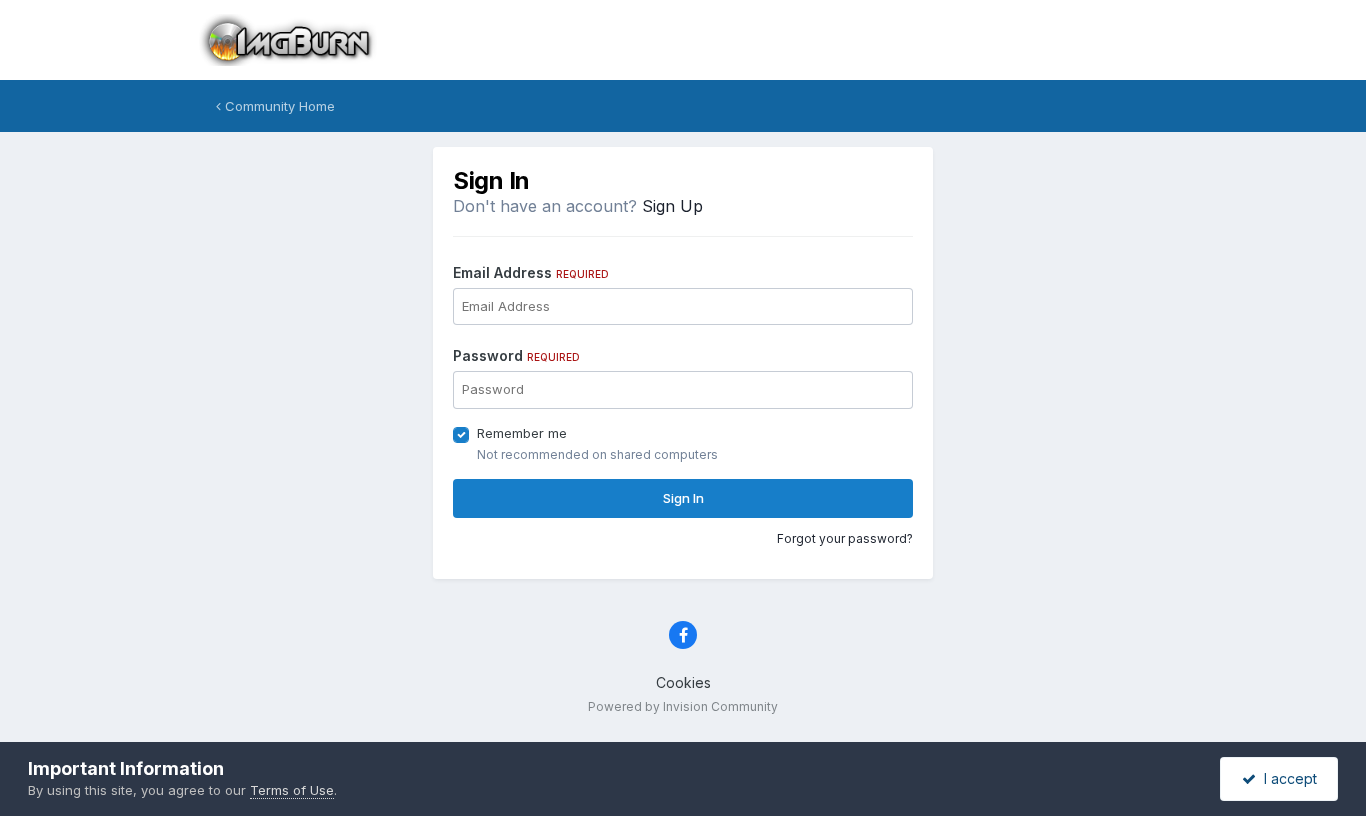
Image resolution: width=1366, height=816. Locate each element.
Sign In (683, 498)
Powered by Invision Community (683, 706)
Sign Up (672, 206)
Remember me (522, 433)
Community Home (278, 106)
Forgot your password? (845, 538)
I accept (1286, 778)
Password (516, 355)
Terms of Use (292, 790)
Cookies (683, 682)
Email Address (531, 272)
